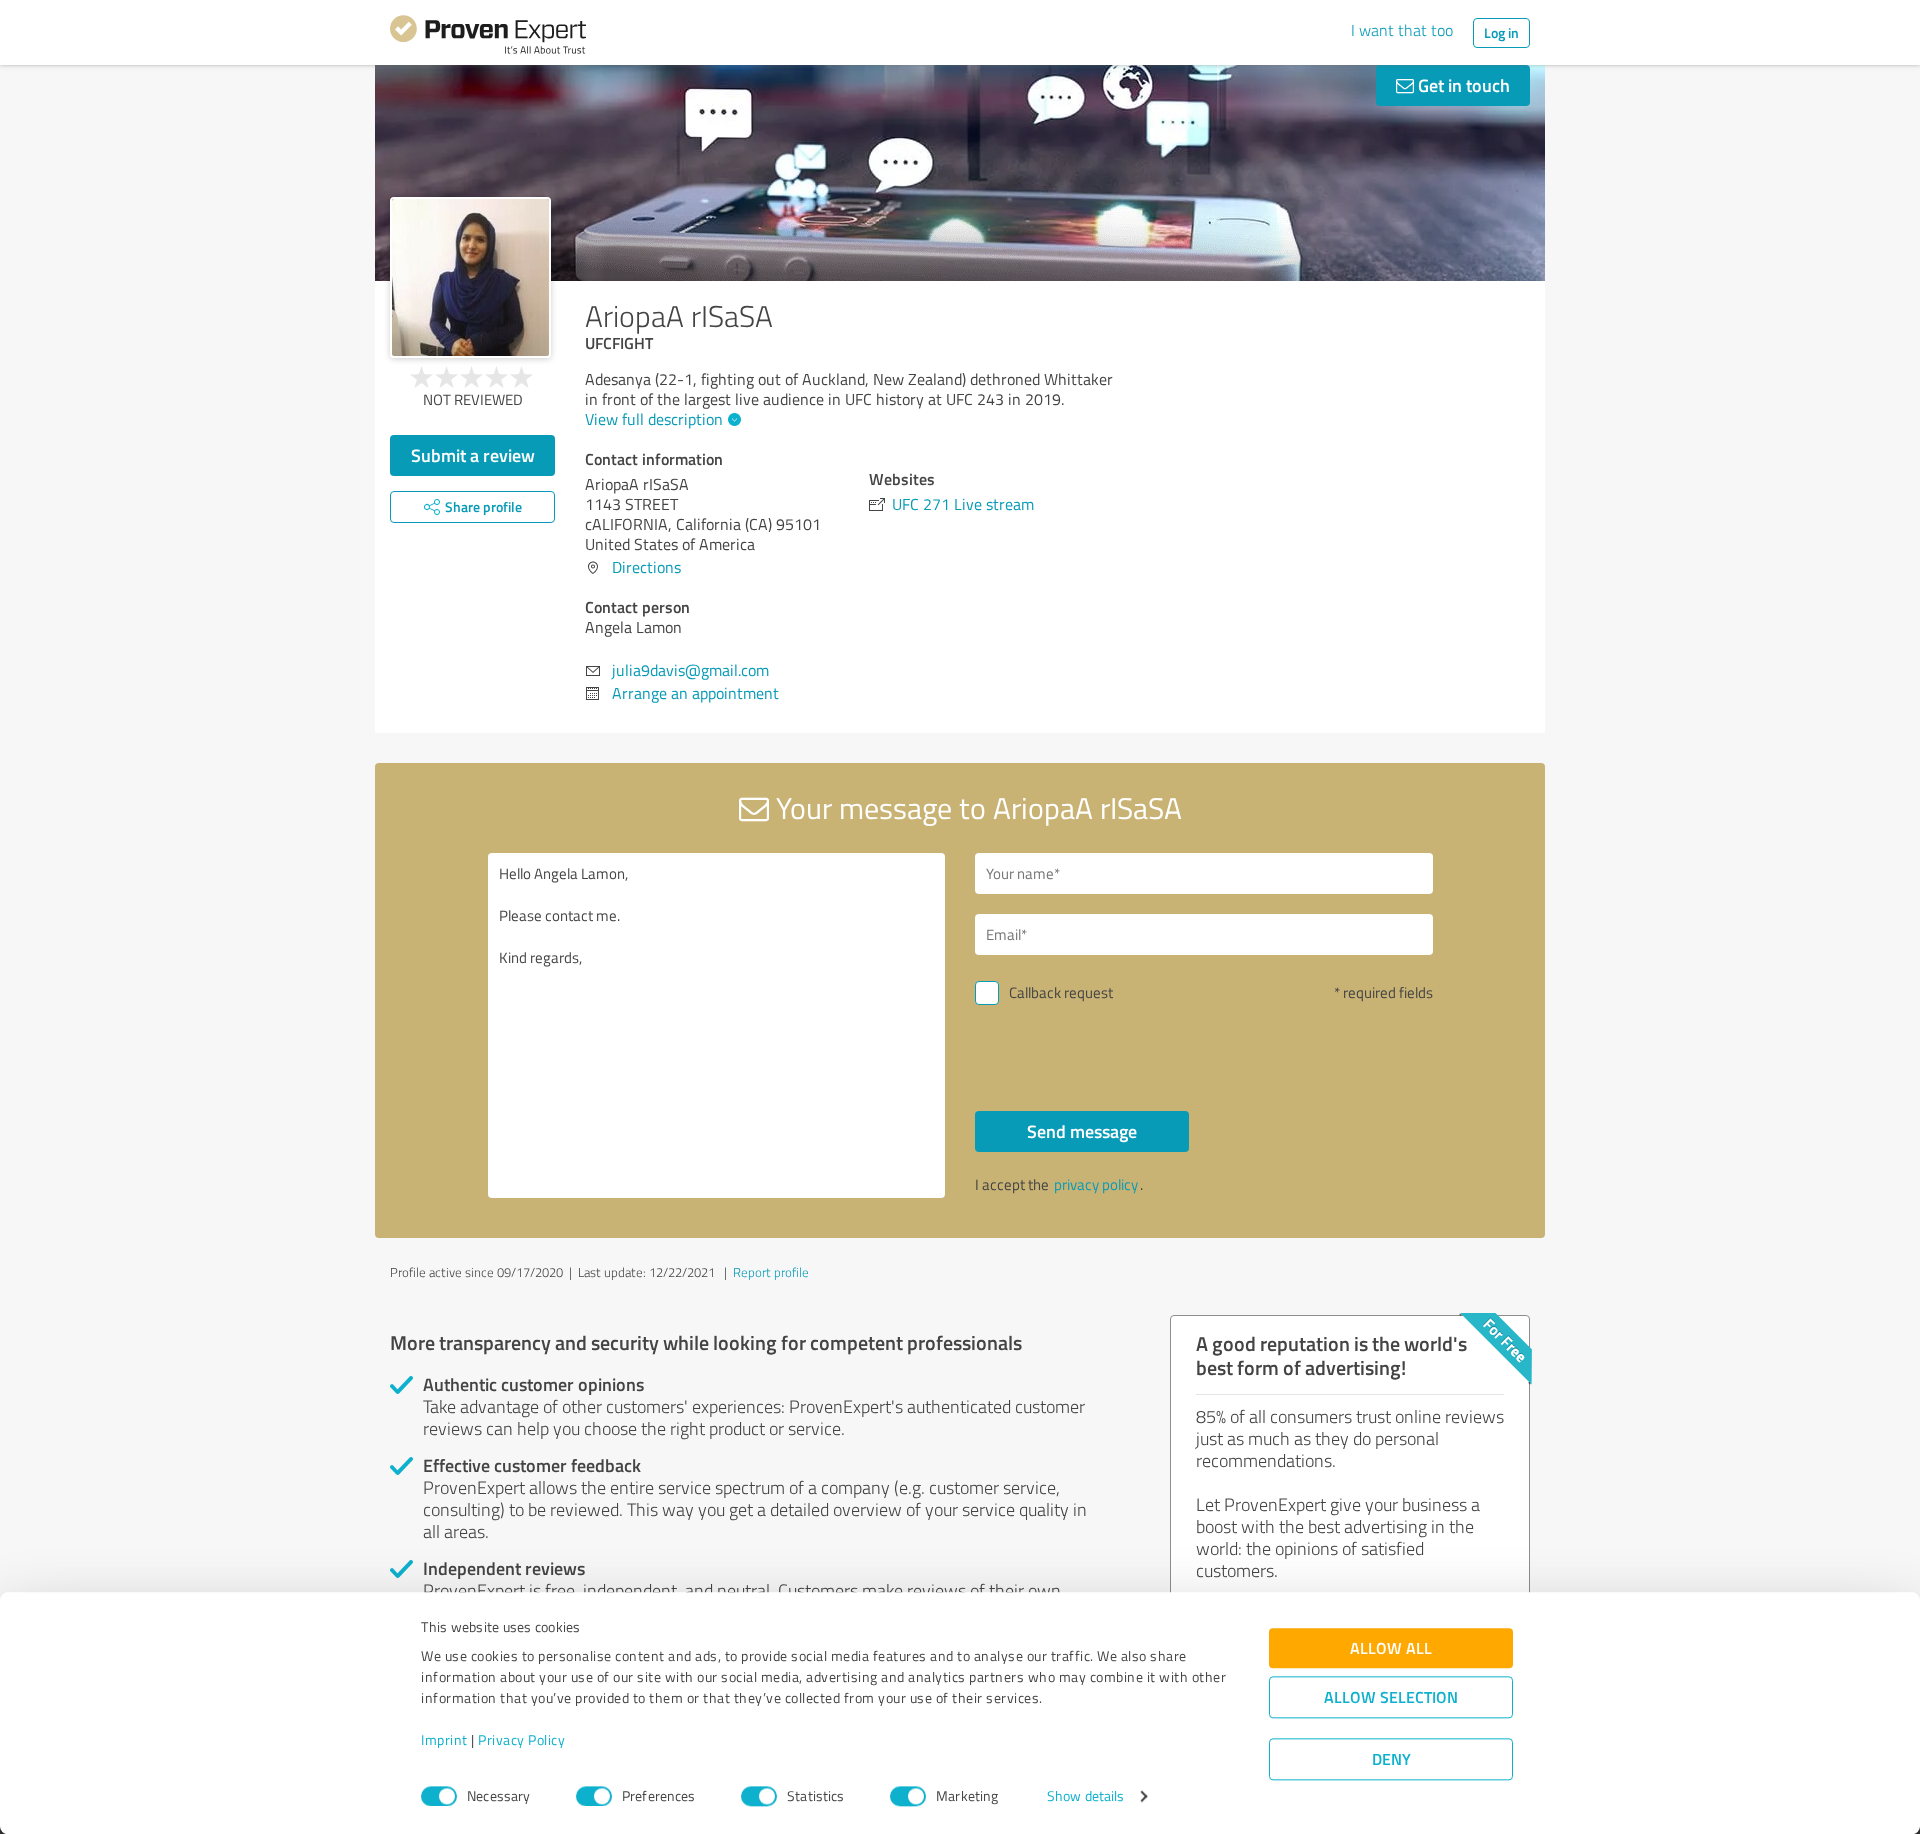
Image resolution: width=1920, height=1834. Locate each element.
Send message (1082, 1131)
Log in (1501, 32)
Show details (1085, 1796)
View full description (654, 419)
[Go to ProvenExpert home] (488, 38)
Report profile (771, 1272)
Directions (646, 567)
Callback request (1061, 992)
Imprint (444, 1740)
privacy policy (1096, 1184)
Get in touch (1462, 85)
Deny (1391, 1759)
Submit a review (473, 455)
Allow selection (1391, 1697)
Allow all (1391, 1648)
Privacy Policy (521, 1740)
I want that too (1402, 30)
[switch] (594, 1796)
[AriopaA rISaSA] (470, 277)
